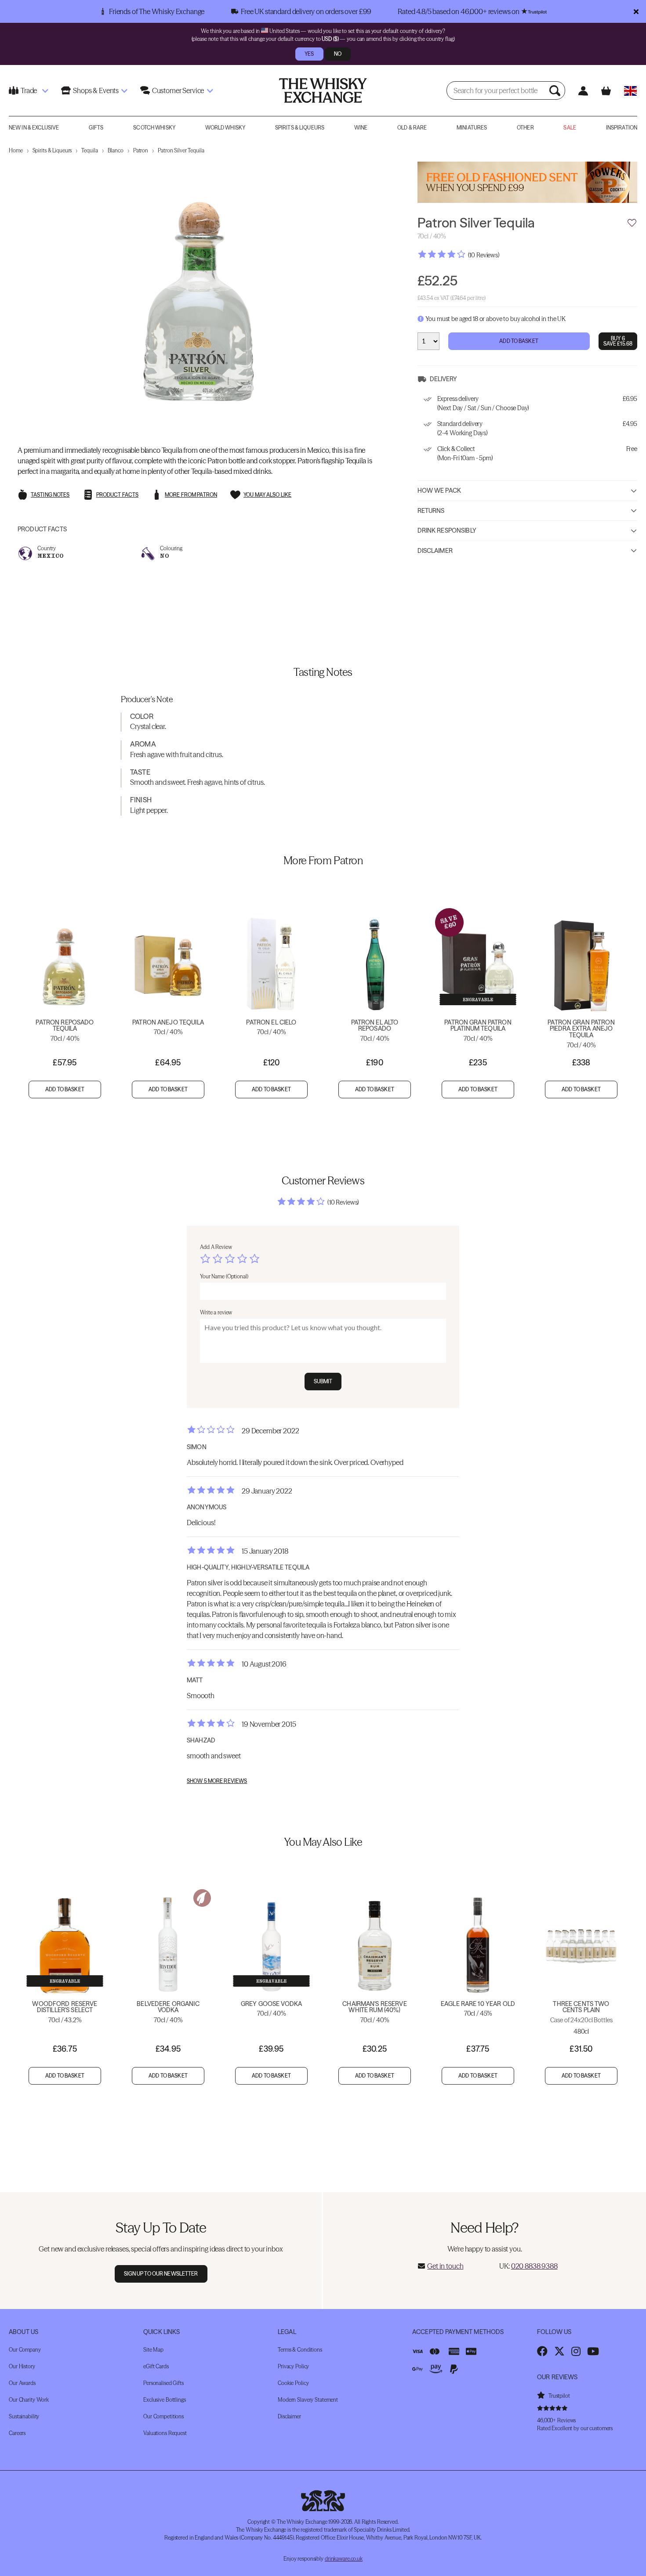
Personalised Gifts (163, 2383)
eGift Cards (156, 2366)
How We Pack (439, 491)
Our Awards (22, 2383)
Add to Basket (519, 341)
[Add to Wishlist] (632, 223)
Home (16, 150)
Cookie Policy (293, 2383)
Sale (570, 128)
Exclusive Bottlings (165, 2400)
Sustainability (24, 2416)
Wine (361, 128)
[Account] (583, 91)
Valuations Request (165, 2433)
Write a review (216, 1312)
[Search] (556, 90)
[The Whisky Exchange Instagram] (576, 2351)
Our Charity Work (29, 2400)
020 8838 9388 (534, 2266)
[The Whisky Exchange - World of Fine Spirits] (323, 90)
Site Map (153, 2350)
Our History (22, 2366)
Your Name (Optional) (224, 1276)
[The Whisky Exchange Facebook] (542, 2351)
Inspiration (622, 128)
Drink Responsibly (447, 531)
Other (525, 128)
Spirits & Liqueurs (300, 128)
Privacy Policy (293, 2366)
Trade (29, 90)
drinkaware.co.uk (344, 2559)
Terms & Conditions (300, 2350)
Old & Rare (412, 128)
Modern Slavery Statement (308, 2400)
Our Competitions (163, 2416)
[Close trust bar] (636, 11)
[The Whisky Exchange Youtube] (593, 2351)
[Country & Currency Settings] (630, 91)
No (338, 54)
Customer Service (178, 90)
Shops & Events (96, 90)
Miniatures (472, 128)
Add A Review (216, 1247)
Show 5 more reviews (217, 1781)
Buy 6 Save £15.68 (618, 341)
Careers (17, 2433)
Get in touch (445, 2266)
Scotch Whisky (154, 128)
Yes (309, 54)
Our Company (25, 2350)
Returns (431, 511)
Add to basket (65, 1089)
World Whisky (225, 128)
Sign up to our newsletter (161, 2274)
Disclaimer (435, 551)
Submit (323, 1381)
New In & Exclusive (34, 128)
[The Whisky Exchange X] (559, 2351)
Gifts (96, 128)
